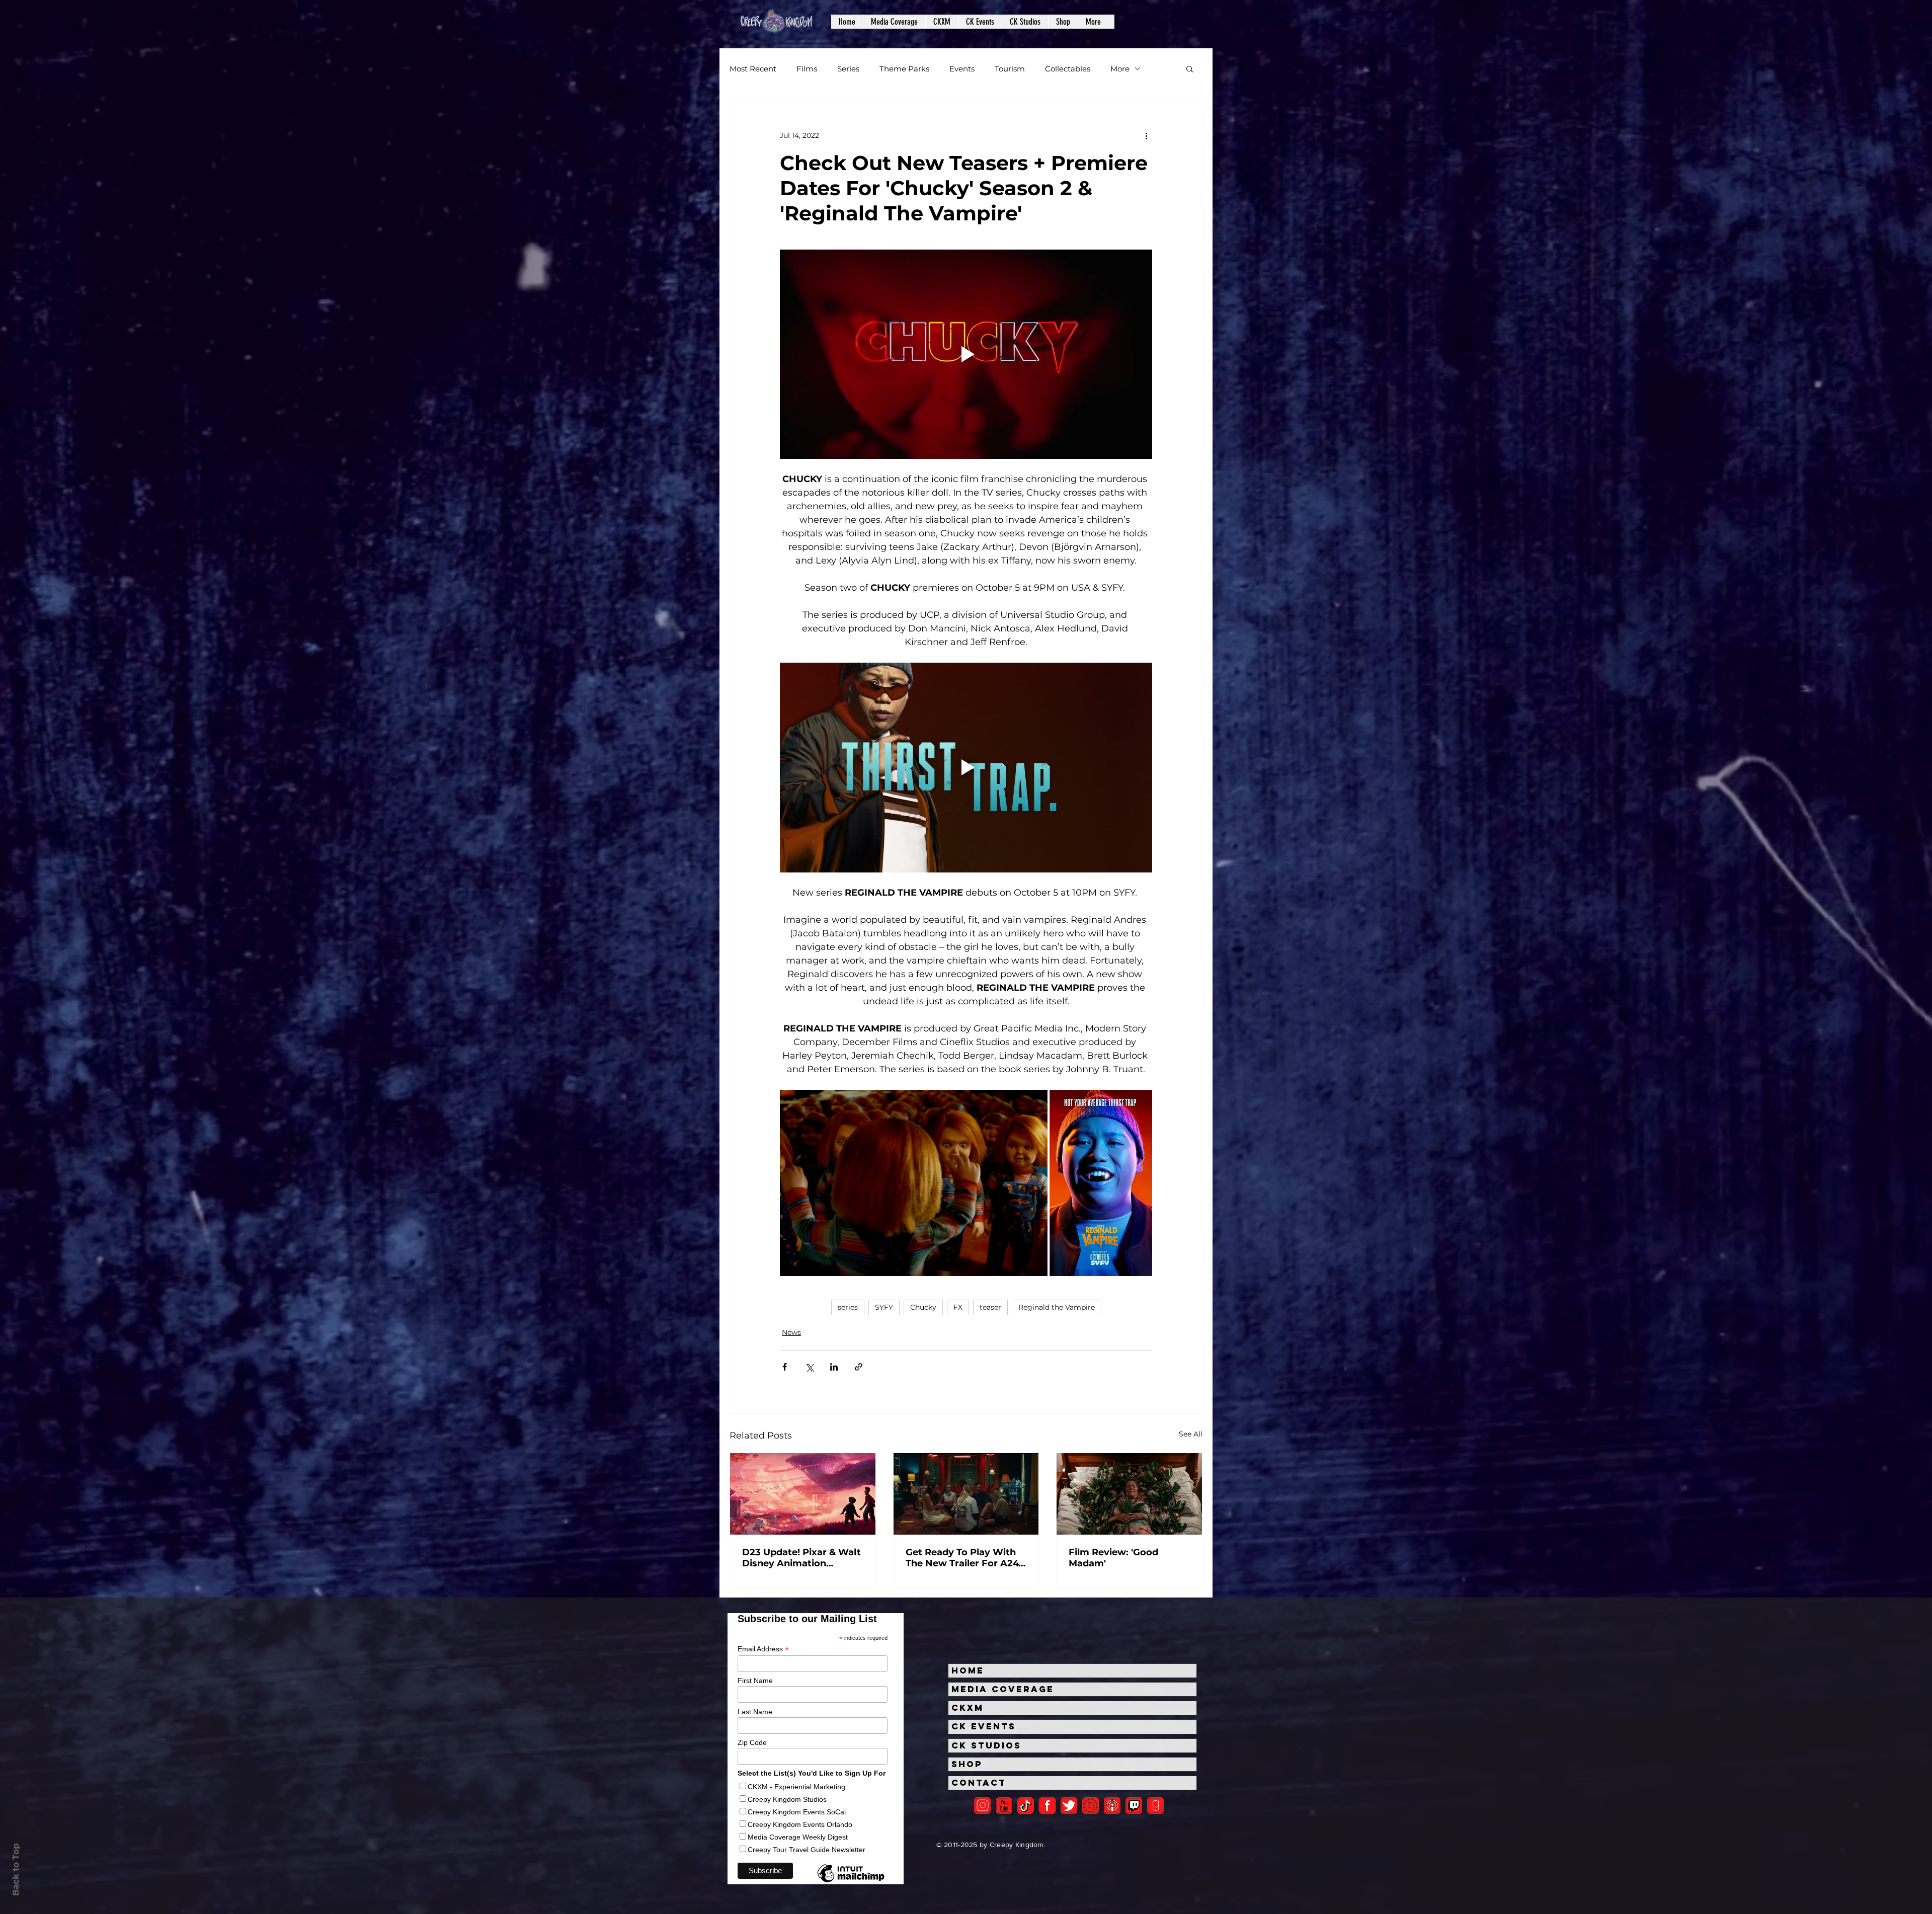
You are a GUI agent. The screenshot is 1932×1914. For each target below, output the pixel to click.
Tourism (1010, 69)
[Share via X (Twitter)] (809, 1367)
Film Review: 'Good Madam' (1113, 1558)
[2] (982, 1806)
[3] (1047, 1806)
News (791, 1332)
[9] (1155, 1806)
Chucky (923, 1307)
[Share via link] (859, 1367)
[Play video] (966, 354)
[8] (1134, 1806)
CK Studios (986, 1745)
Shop (967, 1764)
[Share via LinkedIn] (834, 1367)
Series (848, 69)
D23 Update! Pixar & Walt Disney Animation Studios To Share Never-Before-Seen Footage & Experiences (801, 1558)
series (848, 1307)
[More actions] (1146, 135)
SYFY (884, 1307)
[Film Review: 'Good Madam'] (1129, 1494)
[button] (894, 22)
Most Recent (753, 69)
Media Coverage (1003, 1689)
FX (958, 1307)
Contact (979, 1783)
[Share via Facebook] (785, 1367)
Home (968, 1670)
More (1120, 69)
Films (807, 69)
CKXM (968, 1708)
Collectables (1068, 69)
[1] (1026, 1806)
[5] (1004, 1806)
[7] (1112, 1806)
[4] (1069, 1806)
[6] (1091, 1806)
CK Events (984, 1726)
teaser (990, 1307)
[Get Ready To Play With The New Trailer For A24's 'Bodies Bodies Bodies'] (966, 1494)
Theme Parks (904, 69)
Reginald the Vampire (1057, 1307)
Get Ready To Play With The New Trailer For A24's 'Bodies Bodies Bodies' (965, 1558)
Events (962, 69)
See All (1191, 1434)
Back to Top (16, 1869)
